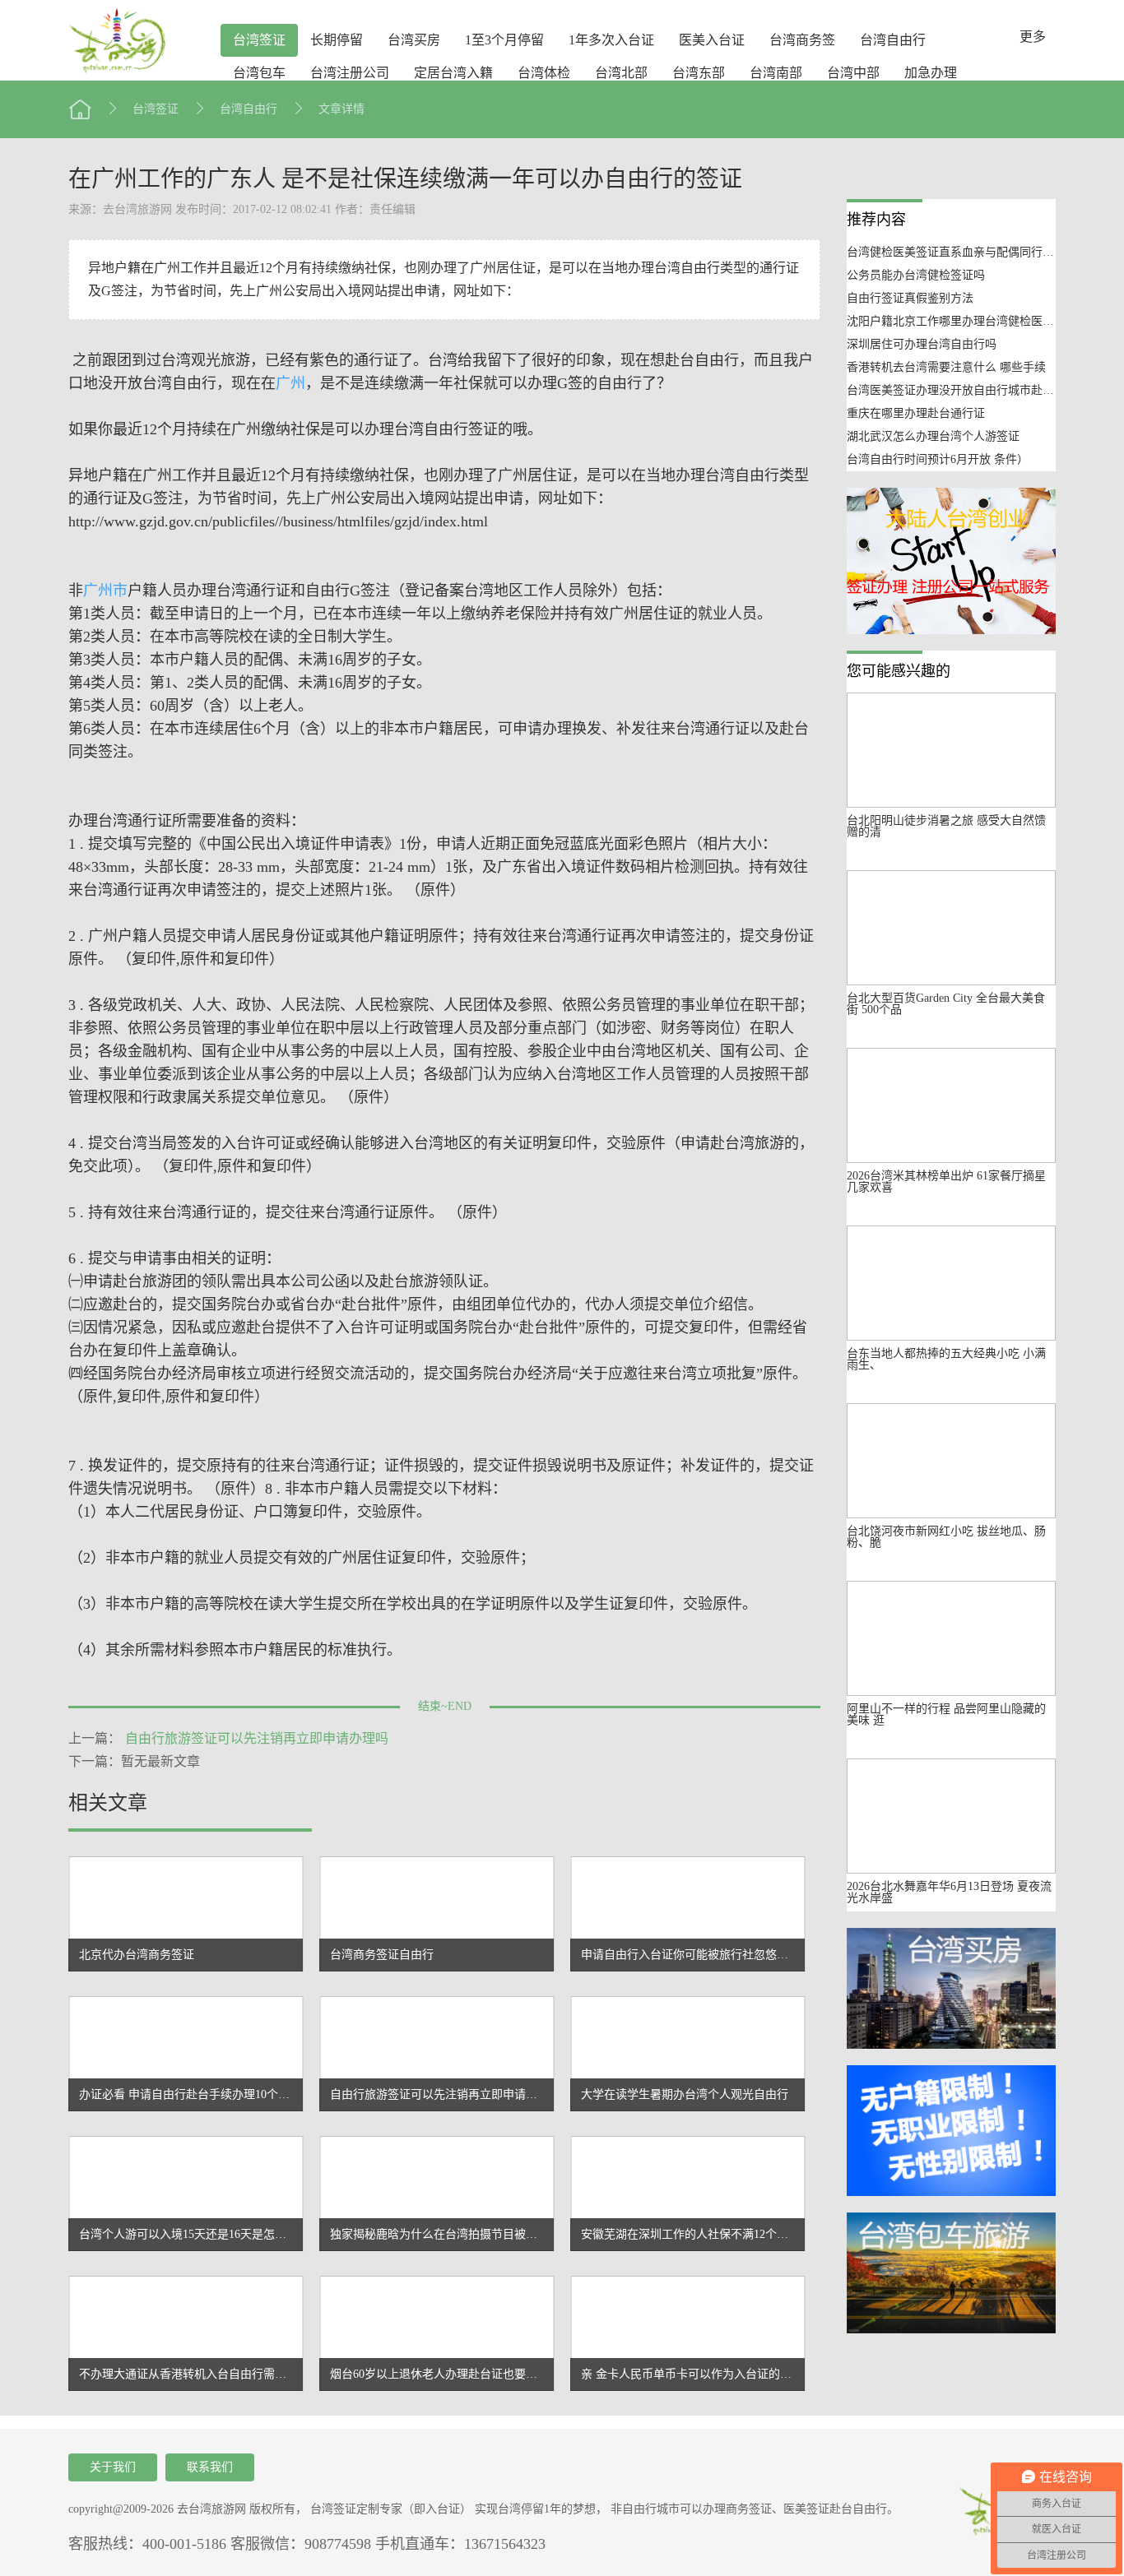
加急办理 (931, 73)
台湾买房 (414, 40)
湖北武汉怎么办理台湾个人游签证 (933, 436)
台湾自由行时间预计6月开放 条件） (938, 459)
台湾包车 (259, 73)
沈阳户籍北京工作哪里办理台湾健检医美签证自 (968, 321)
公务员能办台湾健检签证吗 (916, 275)
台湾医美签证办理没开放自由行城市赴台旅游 (962, 390)
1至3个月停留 (504, 40)
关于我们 (113, 2467)
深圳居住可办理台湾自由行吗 (922, 344)
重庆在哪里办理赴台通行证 (916, 413)
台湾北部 (621, 73)
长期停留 (337, 40)
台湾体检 (544, 73)
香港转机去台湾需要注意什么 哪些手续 (946, 367)
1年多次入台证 (611, 40)
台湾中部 (853, 73)
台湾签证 (259, 40)
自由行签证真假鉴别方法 (910, 298)
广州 (290, 383)
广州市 (105, 591)
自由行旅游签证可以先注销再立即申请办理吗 (257, 1738)
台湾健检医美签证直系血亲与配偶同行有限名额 (968, 252)
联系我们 (210, 2467)
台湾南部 (776, 73)
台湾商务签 (802, 40)
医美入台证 (712, 40)
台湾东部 (699, 73)
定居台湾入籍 (453, 73)
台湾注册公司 (350, 73)
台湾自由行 (893, 40)
